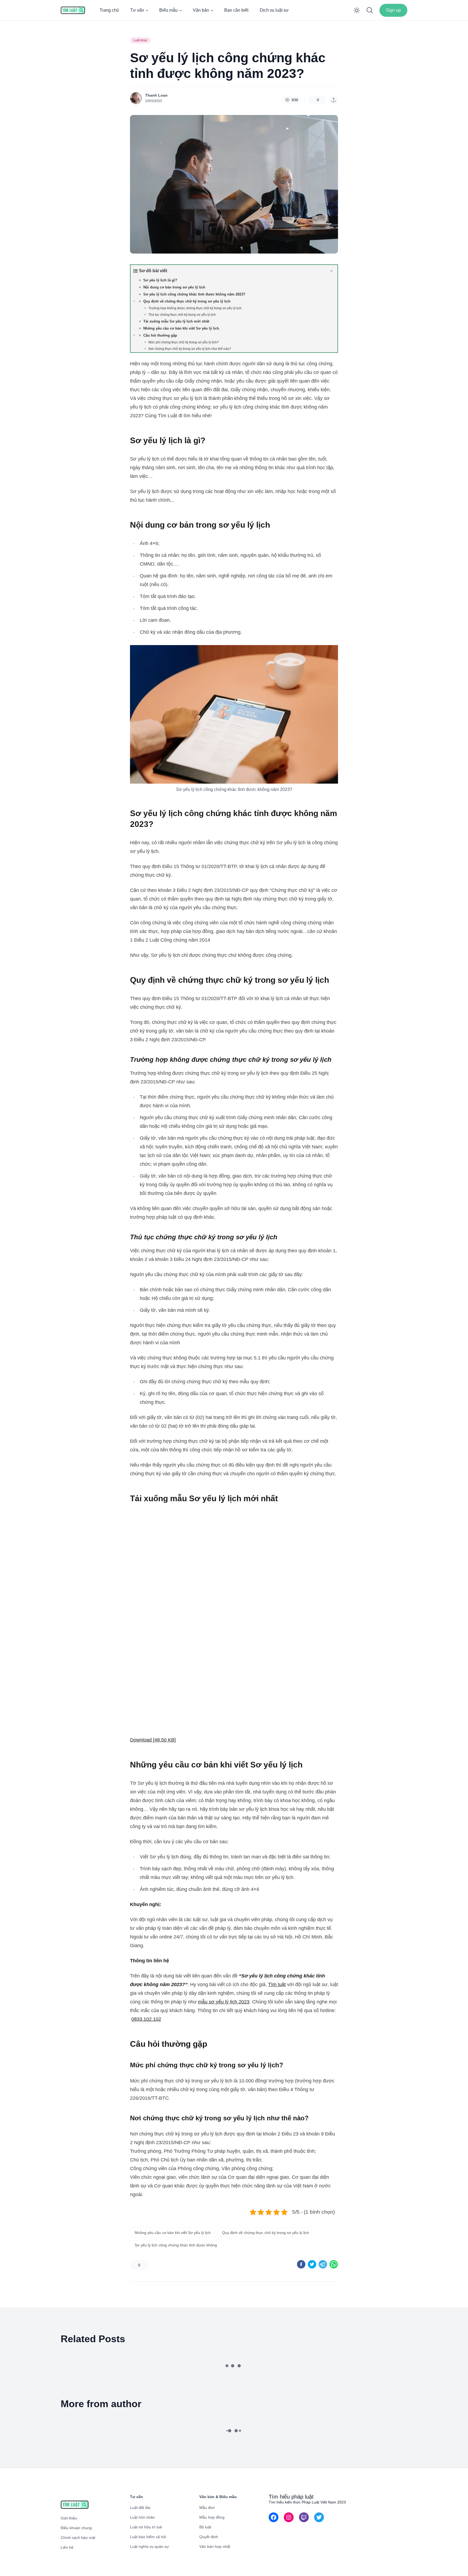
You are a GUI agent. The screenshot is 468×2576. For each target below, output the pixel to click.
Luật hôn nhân (142, 2517)
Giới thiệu (69, 2518)
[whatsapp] (334, 2264)
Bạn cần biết (236, 10)
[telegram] (323, 2264)
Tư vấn (137, 10)
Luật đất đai (140, 2508)
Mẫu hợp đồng (212, 2517)
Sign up (393, 10)
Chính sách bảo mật (78, 2538)
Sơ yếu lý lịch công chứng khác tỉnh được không (176, 2245)
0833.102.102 (146, 2019)
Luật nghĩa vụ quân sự (149, 2547)
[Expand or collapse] (331, 271)
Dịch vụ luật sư (274, 10)
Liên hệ (67, 2547)
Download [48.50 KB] (153, 1740)
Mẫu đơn (207, 2508)
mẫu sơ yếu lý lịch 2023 (224, 2002)
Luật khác (140, 40)
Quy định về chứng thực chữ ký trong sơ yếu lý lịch (266, 2233)
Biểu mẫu (168, 10)
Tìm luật (277, 1984)
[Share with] (334, 100)
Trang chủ (109, 10)
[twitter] (312, 2264)
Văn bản (201, 10)
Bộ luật (205, 2527)
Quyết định (209, 2537)
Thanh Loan (156, 95)
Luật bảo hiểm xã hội (148, 2537)
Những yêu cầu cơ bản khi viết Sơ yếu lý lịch (173, 2233)
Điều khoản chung (76, 2528)
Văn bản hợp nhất (215, 2547)
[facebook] (301, 2264)
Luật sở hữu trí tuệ (146, 2527)
